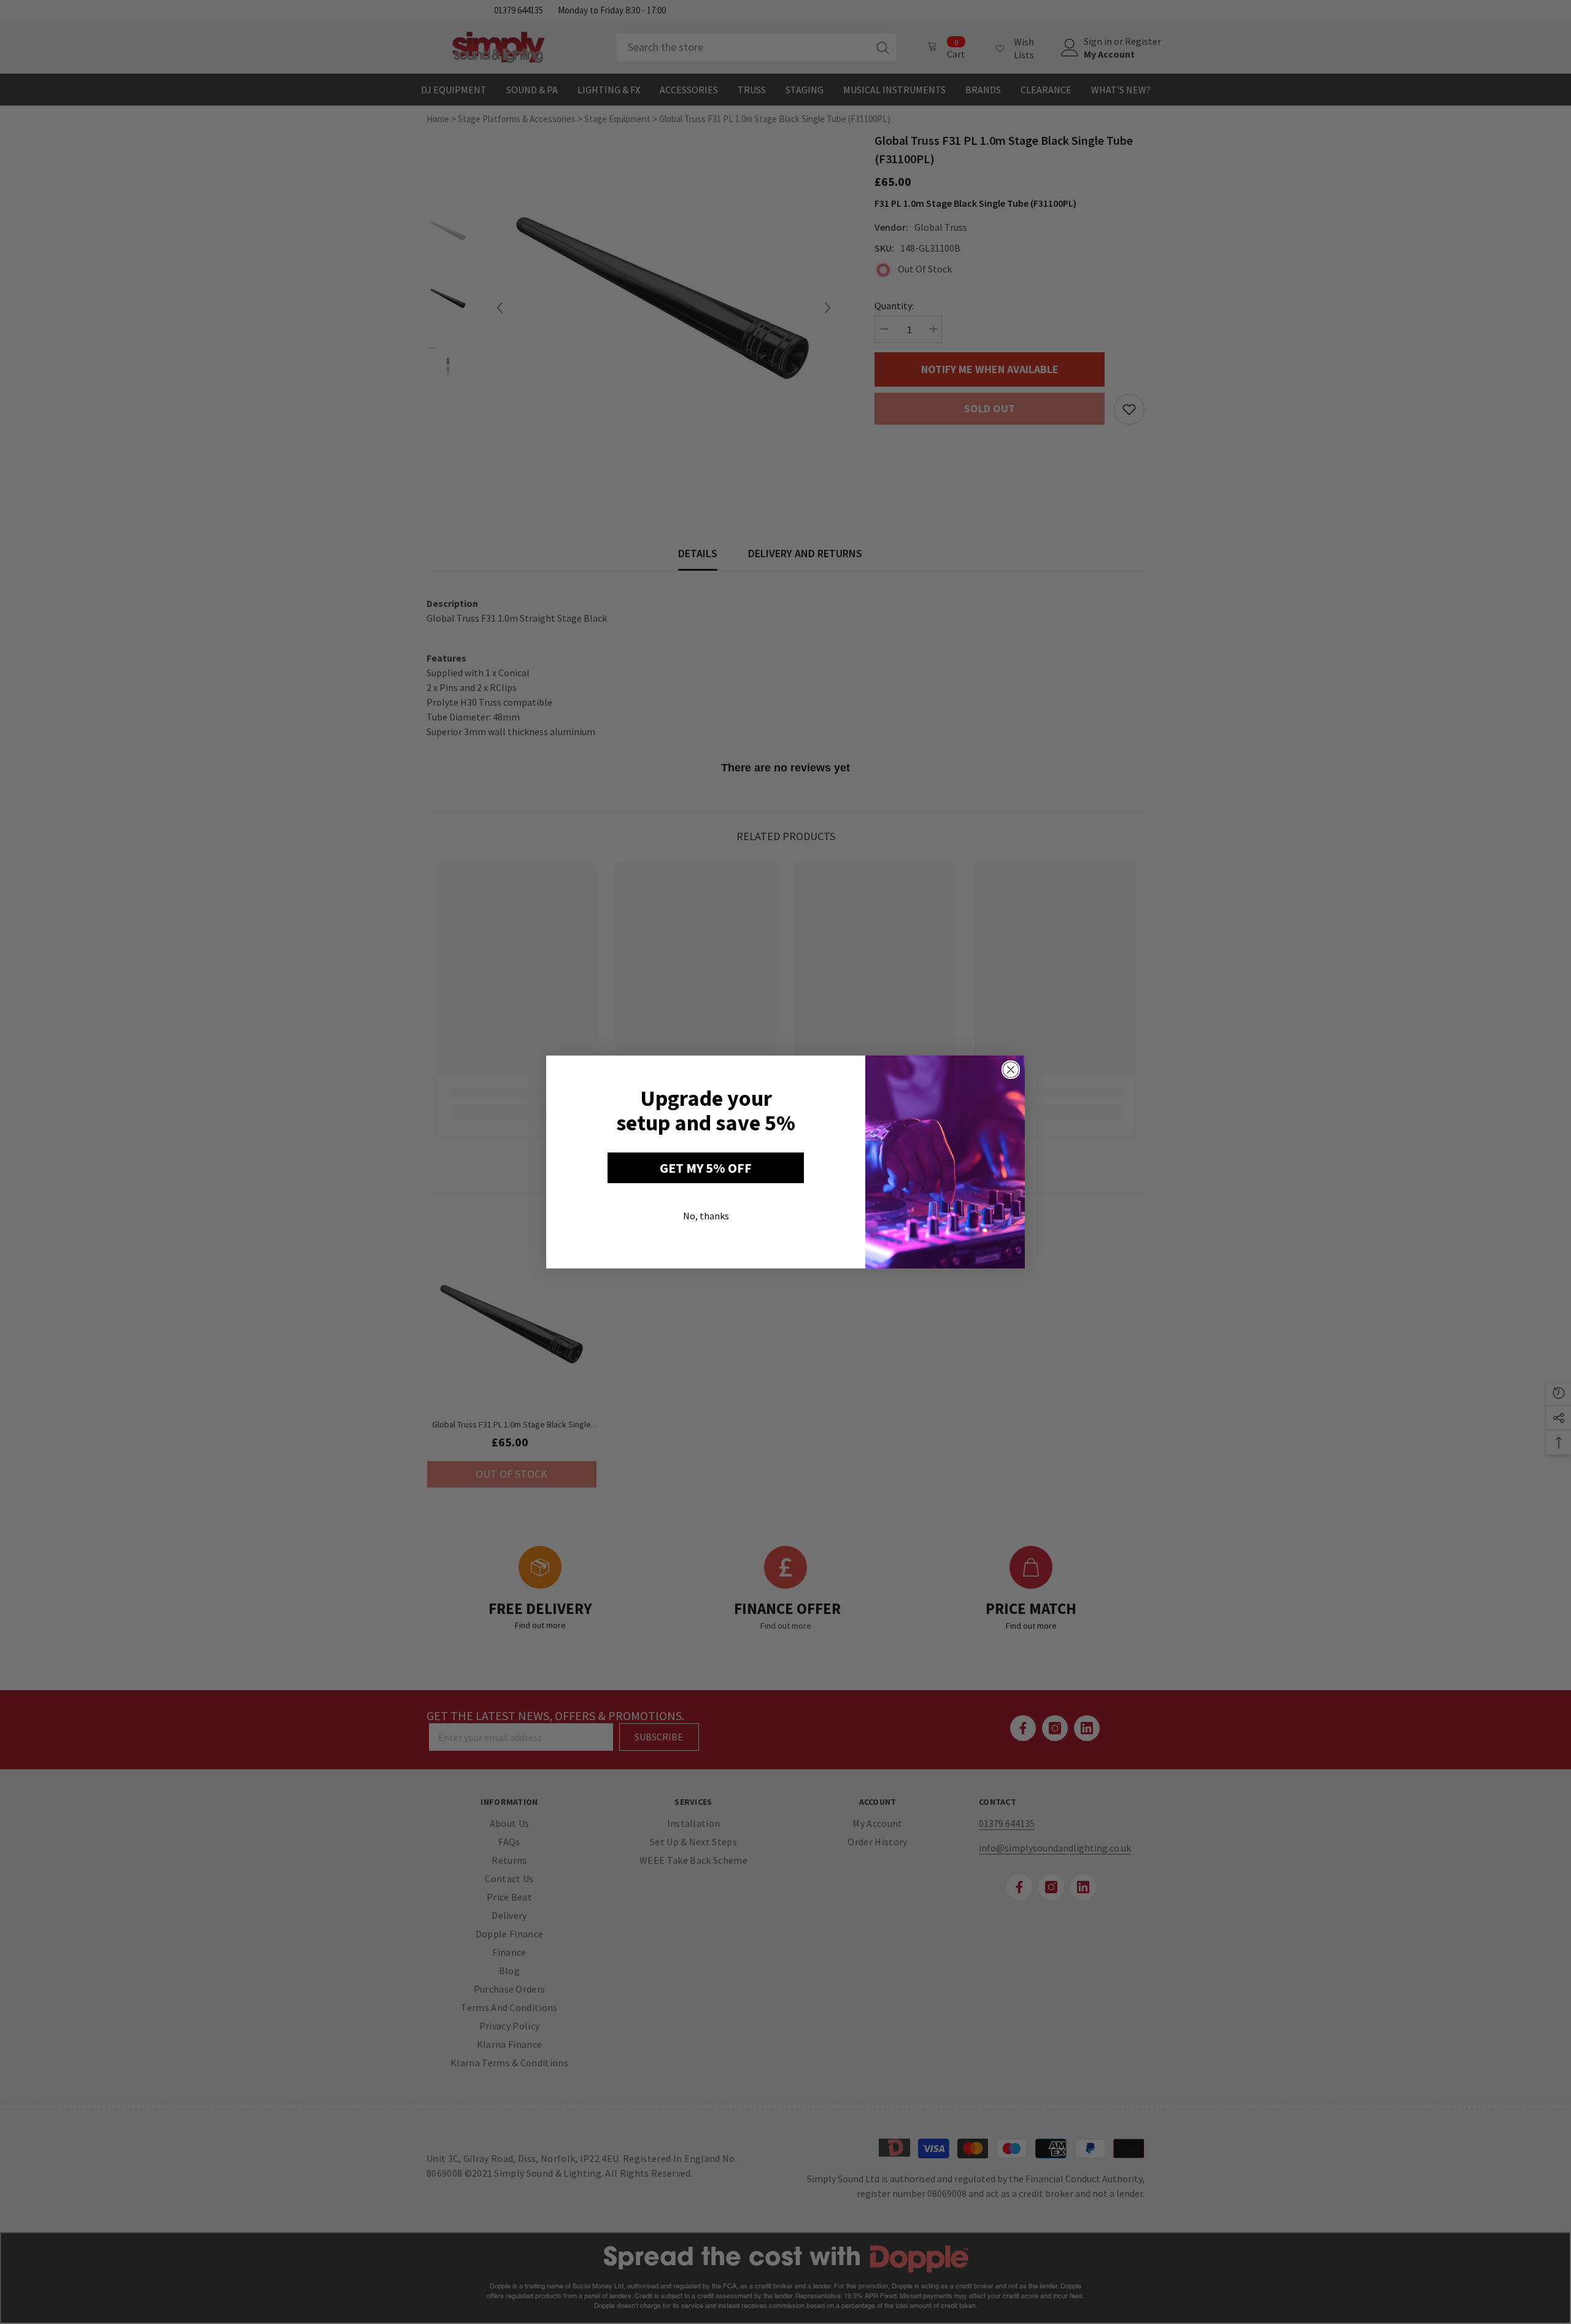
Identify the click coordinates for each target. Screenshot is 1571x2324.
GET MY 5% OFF (706, 1168)
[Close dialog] (1011, 1070)
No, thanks (706, 1216)
